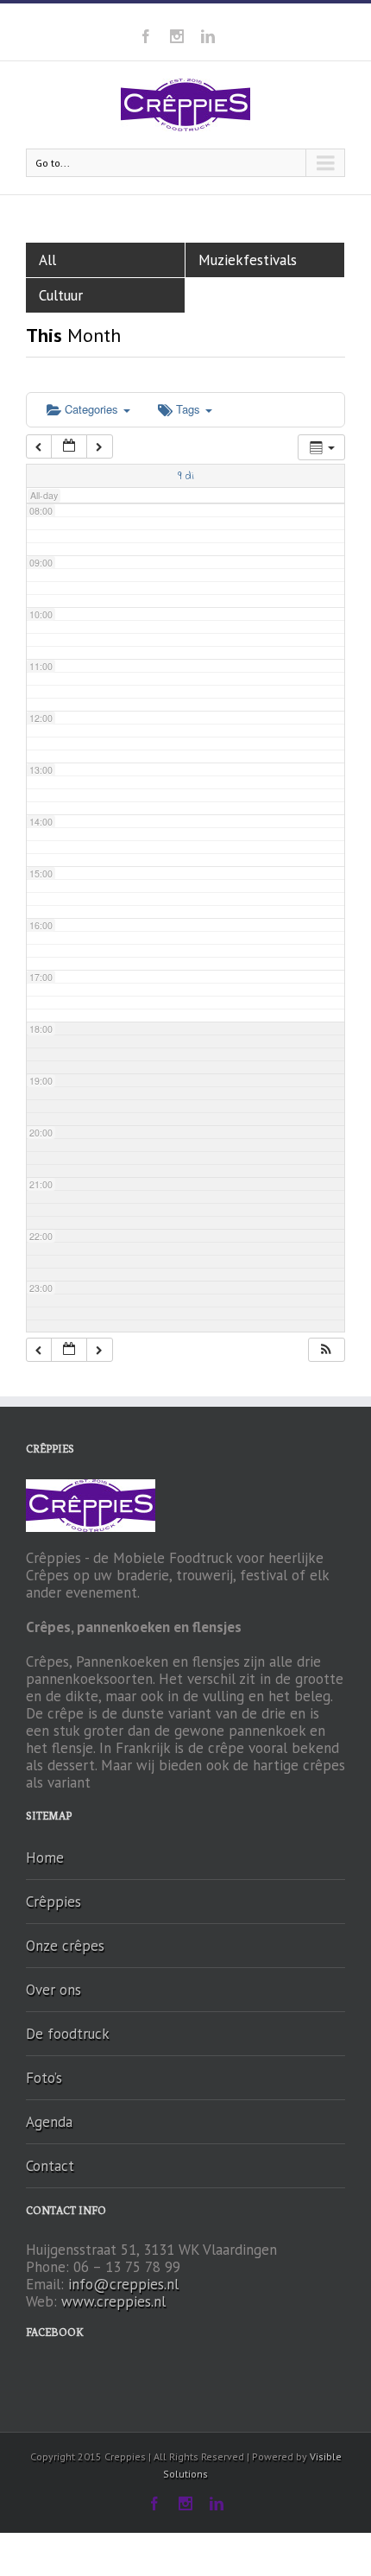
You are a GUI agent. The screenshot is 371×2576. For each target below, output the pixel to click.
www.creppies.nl (113, 2301)
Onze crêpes (65, 1946)
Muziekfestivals (248, 260)
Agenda (49, 2122)
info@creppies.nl (123, 2284)
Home (45, 1858)
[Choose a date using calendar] (69, 447)
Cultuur (61, 295)
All (47, 260)
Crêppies (53, 1902)
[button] (326, 1350)
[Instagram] (177, 36)
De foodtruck (68, 2034)
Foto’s (44, 2078)
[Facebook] (146, 36)
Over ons (53, 1990)
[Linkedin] (208, 36)
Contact (50, 2166)
